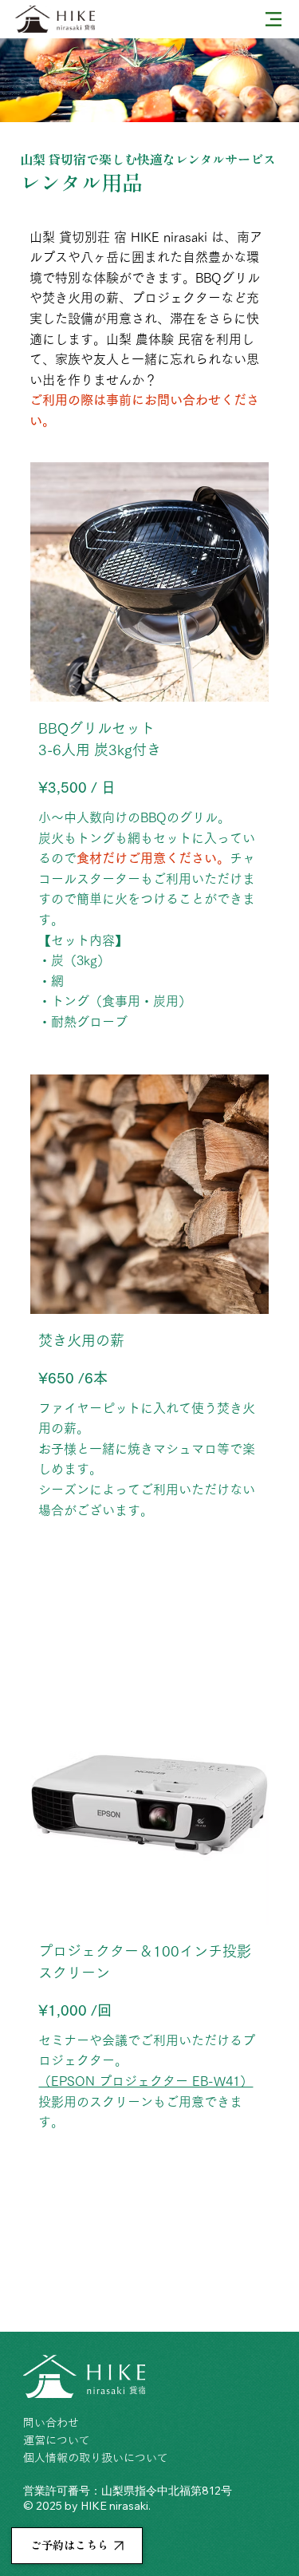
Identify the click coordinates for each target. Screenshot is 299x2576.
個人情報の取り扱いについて (96, 2458)
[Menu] (273, 19)
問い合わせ (51, 2423)
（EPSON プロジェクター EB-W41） (146, 2081)
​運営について (57, 2440)
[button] (77, 2546)
